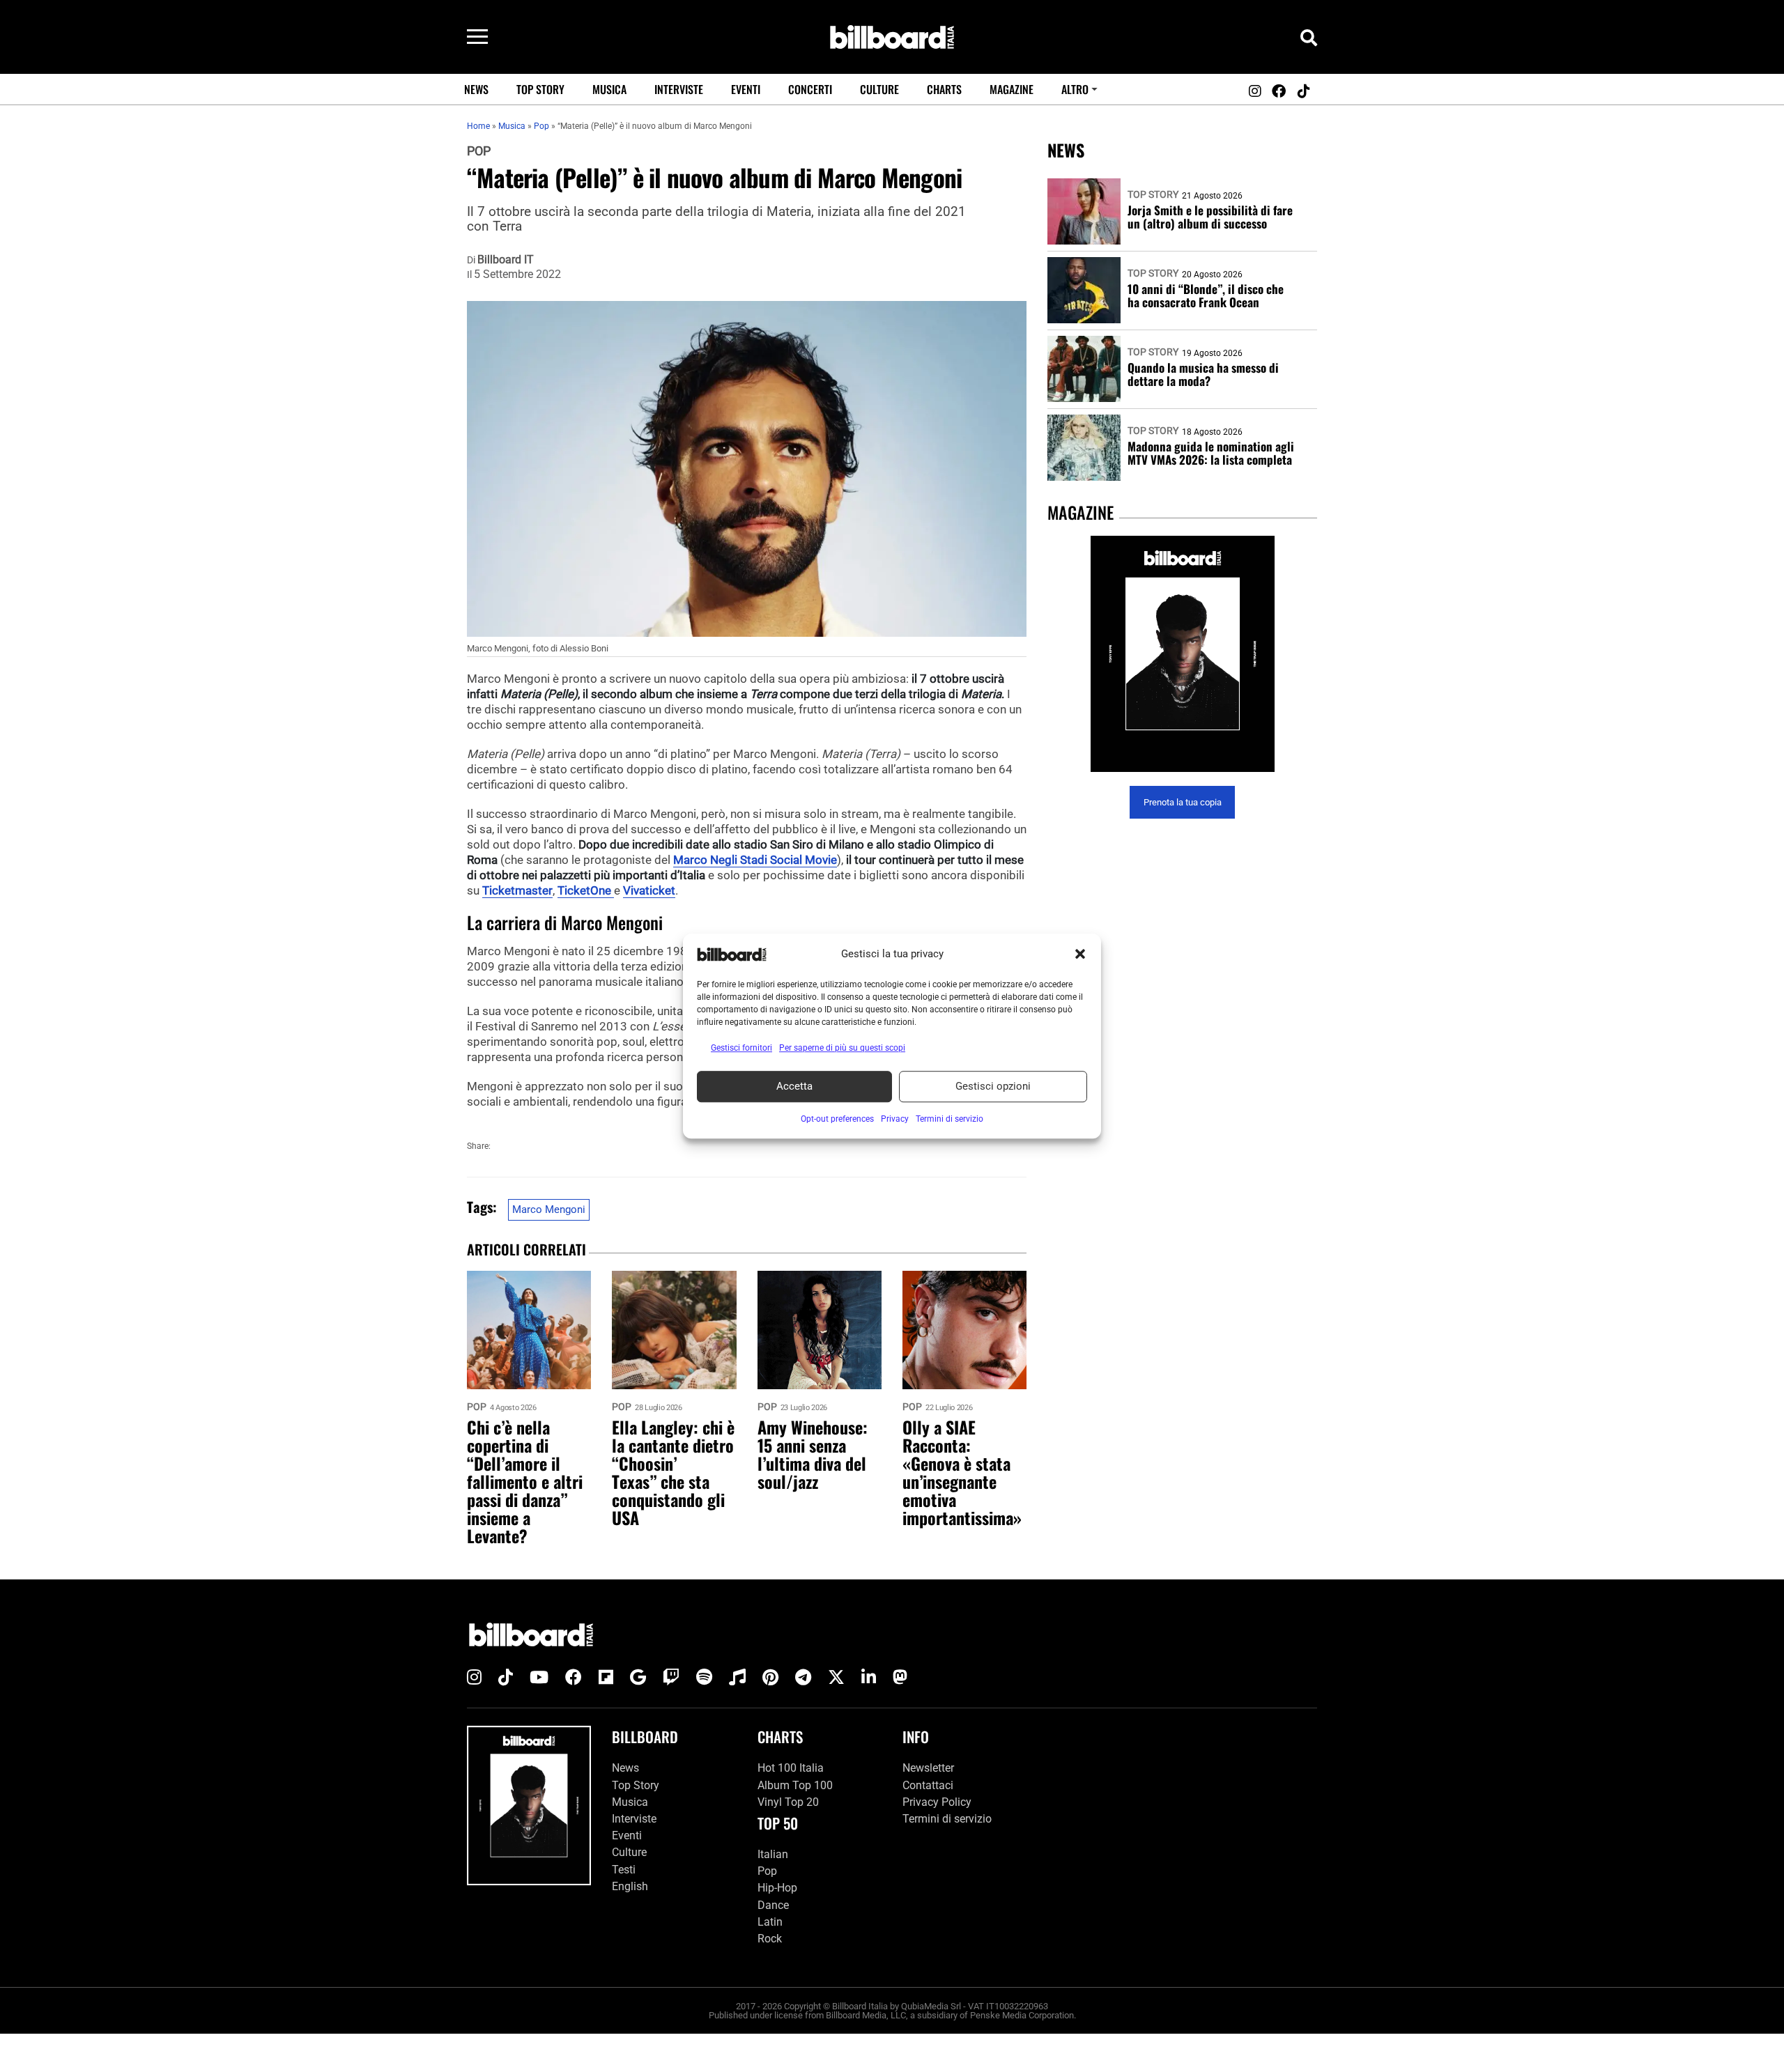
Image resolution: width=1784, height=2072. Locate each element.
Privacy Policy (937, 1802)
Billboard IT (506, 260)
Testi (624, 1870)
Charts (944, 89)
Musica (609, 89)
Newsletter (928, 1769)
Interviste (679, 89)
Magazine (1012, 89)
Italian (773, 1854)
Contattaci (928, 1785)
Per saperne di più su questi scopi (842, 1048)
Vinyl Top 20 (788, 1802)
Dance (773, 1905)
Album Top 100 (795, 1785)
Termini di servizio (947, 1819)
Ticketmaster (517, 890)
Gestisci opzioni (993, 1086)
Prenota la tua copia (1183, 802)
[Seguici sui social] (1254, 91)
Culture (879, 89)
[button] (1080, 954)
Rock (770, 1939)
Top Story (540, 89)
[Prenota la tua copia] (1182, 654)
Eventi (746, 89)
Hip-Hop (777, 1888)
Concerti (810, 89)
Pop (479, 151)
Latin (770, 1922)
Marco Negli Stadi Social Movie (755, 860)
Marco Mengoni (549, 1209)
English (630, 1886)
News (476, 89)
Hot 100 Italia (791, 1769)
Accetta (794, 1086)
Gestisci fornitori (741, 1048)
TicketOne (586, 890)
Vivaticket (649, 890)
